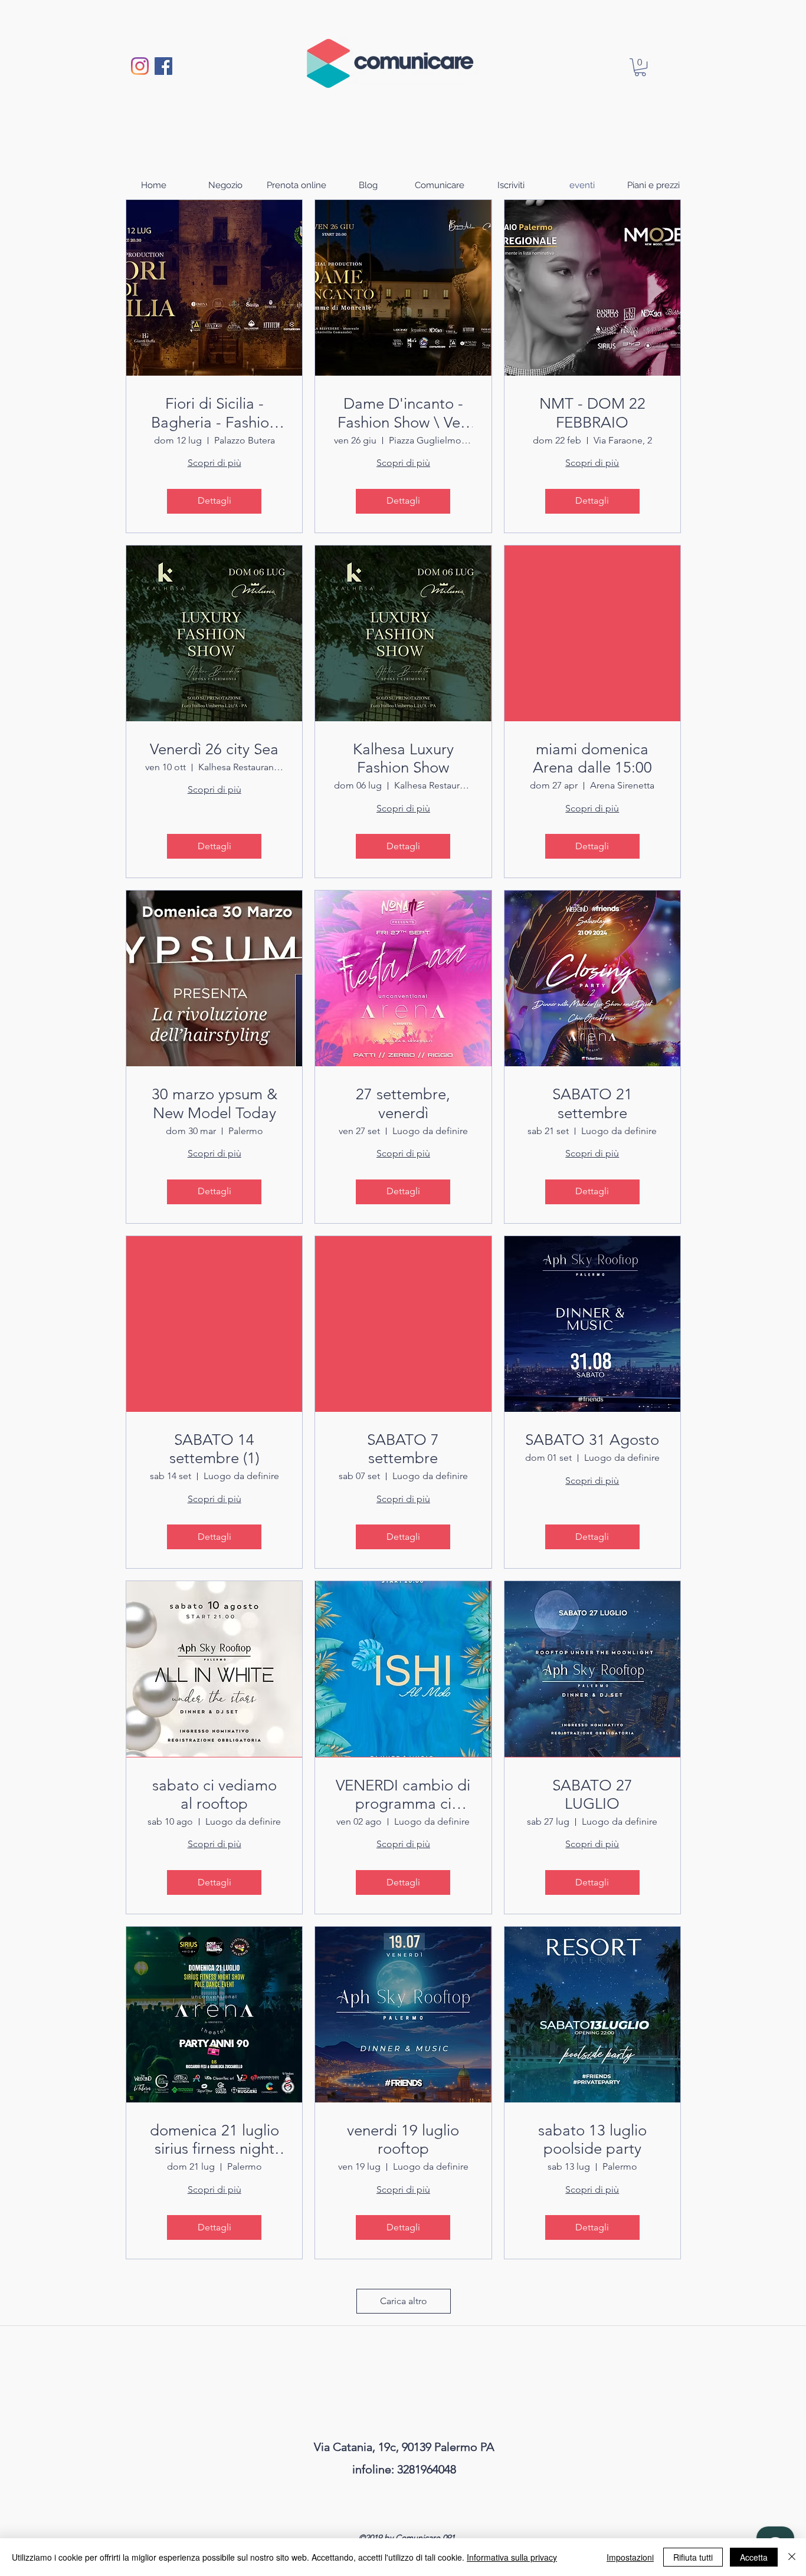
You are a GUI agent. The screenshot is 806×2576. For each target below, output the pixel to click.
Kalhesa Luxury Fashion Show (403, 758)
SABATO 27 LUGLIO (592, 1795)
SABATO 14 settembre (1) (214, 1449)
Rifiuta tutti (693, 2557)
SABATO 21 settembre (592, 1103)
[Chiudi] (792, 2557)
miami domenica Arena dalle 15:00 (592, 758)
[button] (640, 67)
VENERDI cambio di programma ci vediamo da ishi (403, 1795)
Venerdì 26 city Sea (214, 749)
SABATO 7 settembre (403, 1449)
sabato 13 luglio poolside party (592, 2140)
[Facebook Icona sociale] (163, 66)
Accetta (754, 2557)
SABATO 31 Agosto (592, 1440)
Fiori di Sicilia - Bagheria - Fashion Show (214, 413)
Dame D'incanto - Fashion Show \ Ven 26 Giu (403, 413)
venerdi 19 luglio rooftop (403, 2140)
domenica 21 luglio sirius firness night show (214, 2140)
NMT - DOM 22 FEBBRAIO (592, 413)
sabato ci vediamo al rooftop (214, 1795)
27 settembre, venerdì (403, 1103)
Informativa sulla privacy (512, 2557)
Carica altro (404, 2301)
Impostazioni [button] (630, 2557)
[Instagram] (140, 66)
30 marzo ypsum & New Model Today (214, 1103)
